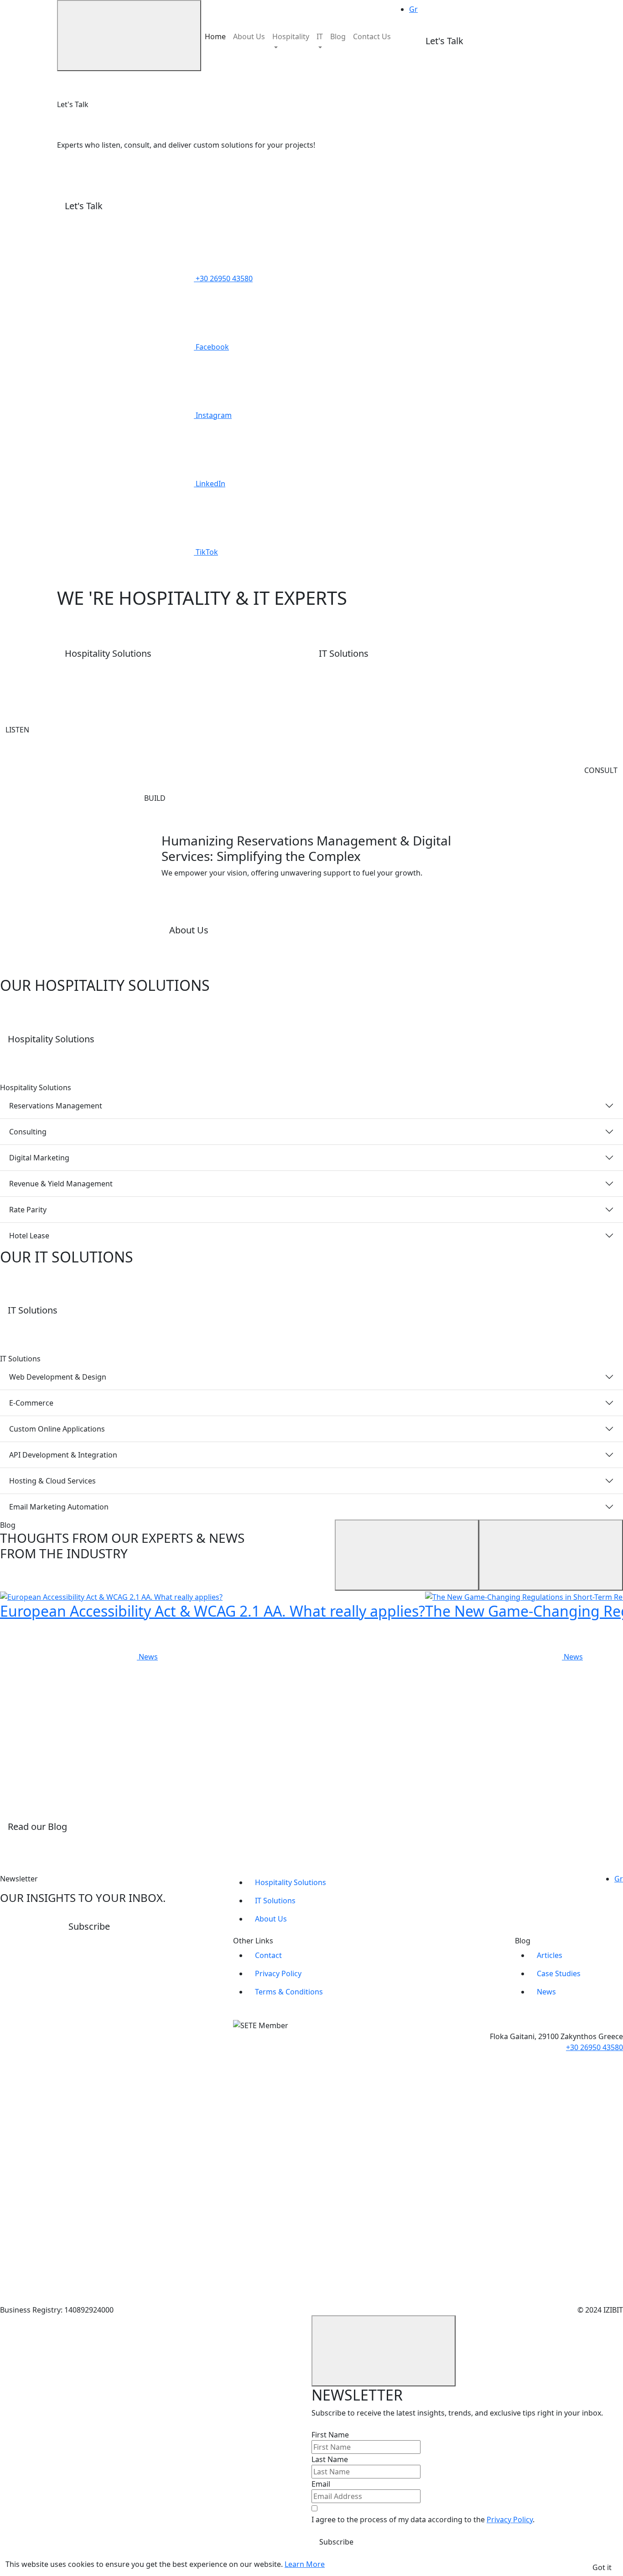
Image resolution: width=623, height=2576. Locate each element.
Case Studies (559, 1973)
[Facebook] (68, 2064)
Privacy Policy (278, 1973)
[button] (518, 42)
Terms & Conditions (289, 1992)
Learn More (305, 2564)
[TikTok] (68, 2269)
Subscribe (336, 2542)
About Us (249, 36)
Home (215, 36)
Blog (338, 36)
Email (321, 2484)
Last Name (330, 2459)
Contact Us (372, 36)
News (546, 1992)
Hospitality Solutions (291, 1882)
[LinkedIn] (68, 2201)
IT (320, 36)
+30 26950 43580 (594, 2047)
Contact (268, 1955)
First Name (330, 2435)
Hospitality (291, 36)
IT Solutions (275, 1901)
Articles (550, 1955)
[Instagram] (68, 2133)
